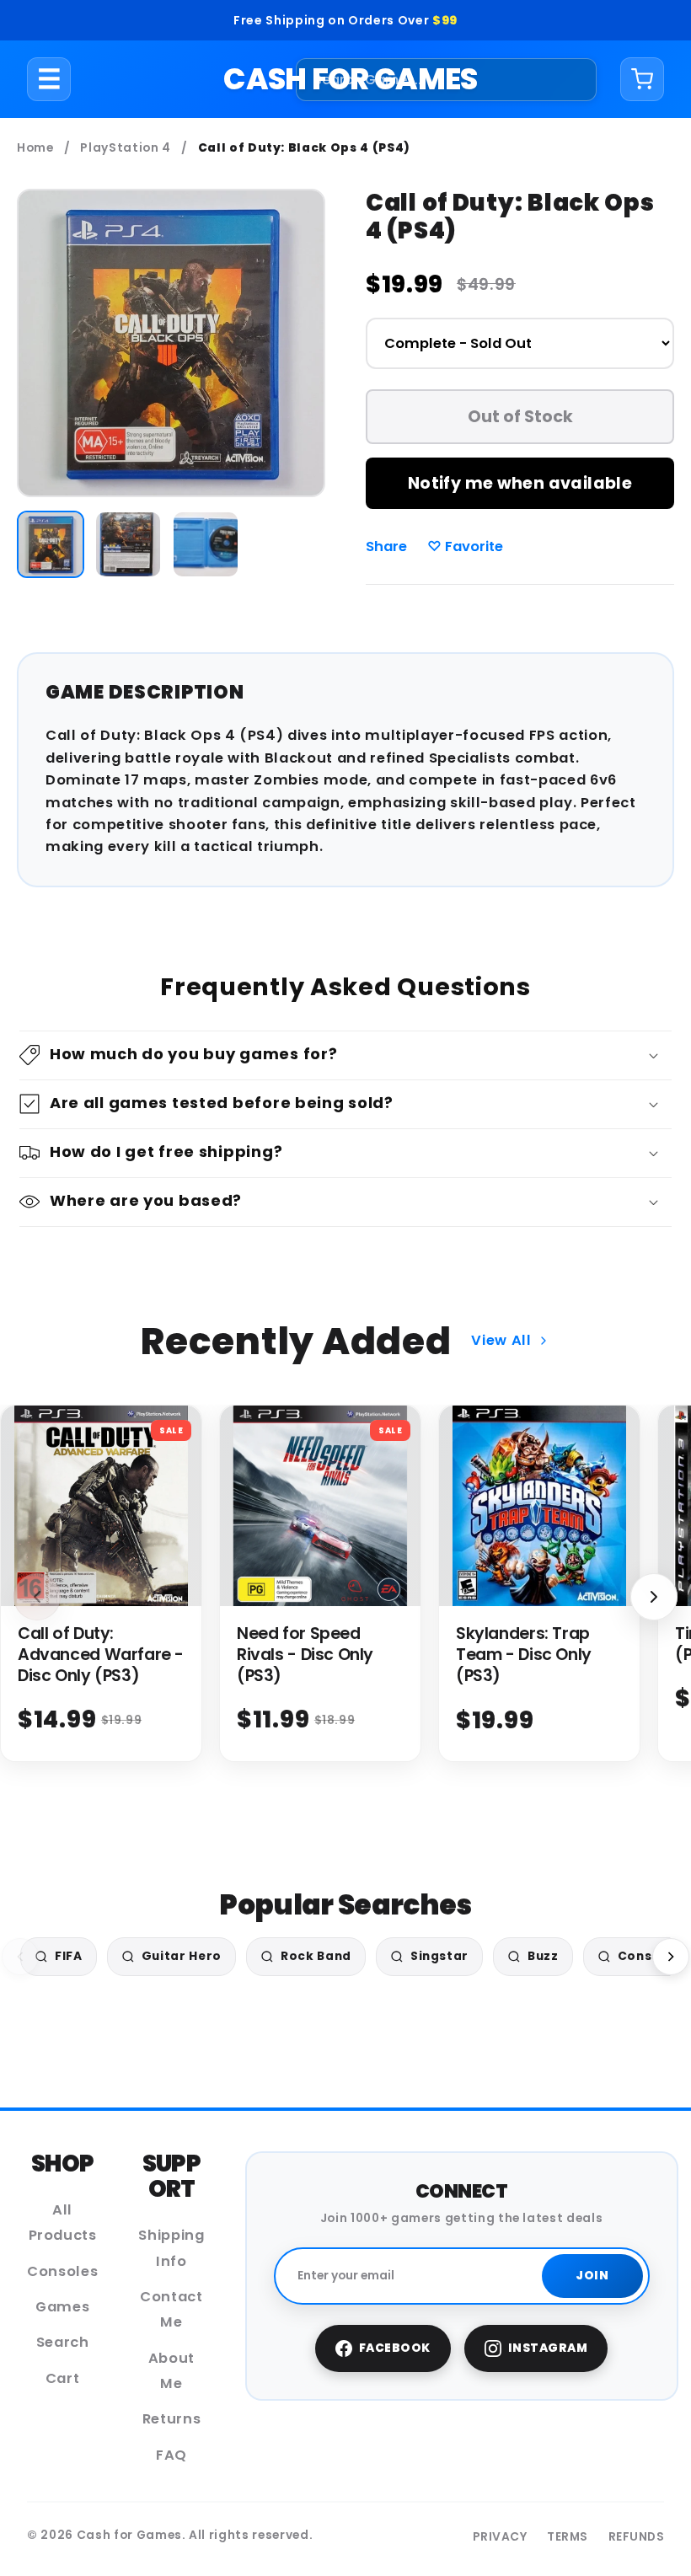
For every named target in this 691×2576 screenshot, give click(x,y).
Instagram (548, 2348)
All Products (63, 2223)
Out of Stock (520, 417)
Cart (63, 2378)
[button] (345, 1055)
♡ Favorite (465, 546)
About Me (171, 2371)
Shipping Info (171, 2248)
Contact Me (171, 2309)
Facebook (395, 2348)
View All (501, 1340)
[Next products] (654, 1597)
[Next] (671, 1957)
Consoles (62, 2271)
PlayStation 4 (126, 148)
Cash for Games (350, 79)
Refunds (637, 2537)
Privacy (500, 2537)
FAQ (171, 2455)
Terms (568, 2537)
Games (62, 2307)
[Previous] (20, 1957)
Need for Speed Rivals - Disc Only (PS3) (305, 1655)
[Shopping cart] (642, 79)
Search (63, 2342)
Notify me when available (520, 483)
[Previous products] (37, 1597)
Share (386, 546)
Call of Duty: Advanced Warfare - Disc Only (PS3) (101, 1655)
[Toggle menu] (49, 79)
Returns (172, 2419)
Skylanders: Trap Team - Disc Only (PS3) (524, 1655)
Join (592, 2276)
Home (35, 148)
